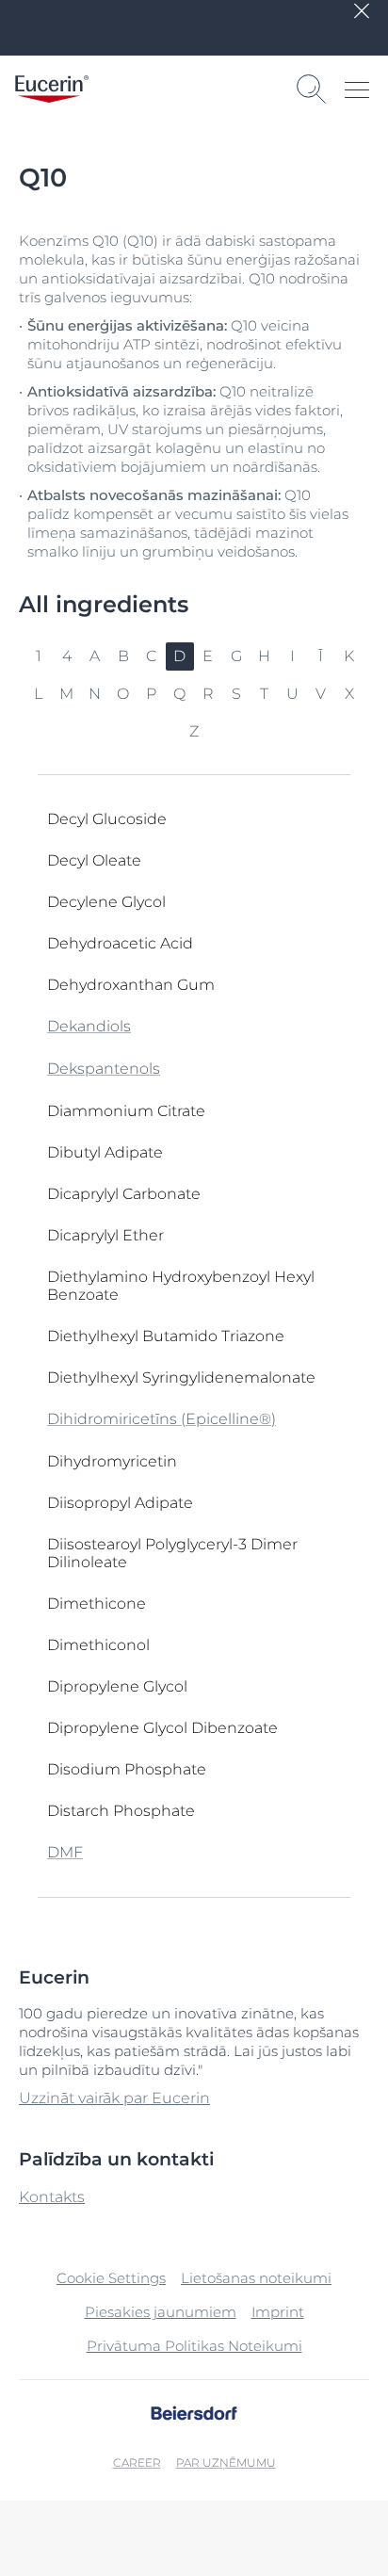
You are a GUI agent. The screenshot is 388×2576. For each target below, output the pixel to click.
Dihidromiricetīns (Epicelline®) (162, 1419)
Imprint (278, 2312)
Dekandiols (89, 1026)
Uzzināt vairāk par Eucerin (114, 2098)
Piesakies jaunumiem (161, 2312)
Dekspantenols (104, 1069)
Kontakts (52, 2197)
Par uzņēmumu (226, 2463)
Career (137, 2463)
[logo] (52, 89)
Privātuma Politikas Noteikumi (194, 2346)
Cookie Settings (111, 2278)
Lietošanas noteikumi (256, 2278)
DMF (65, 1852)
